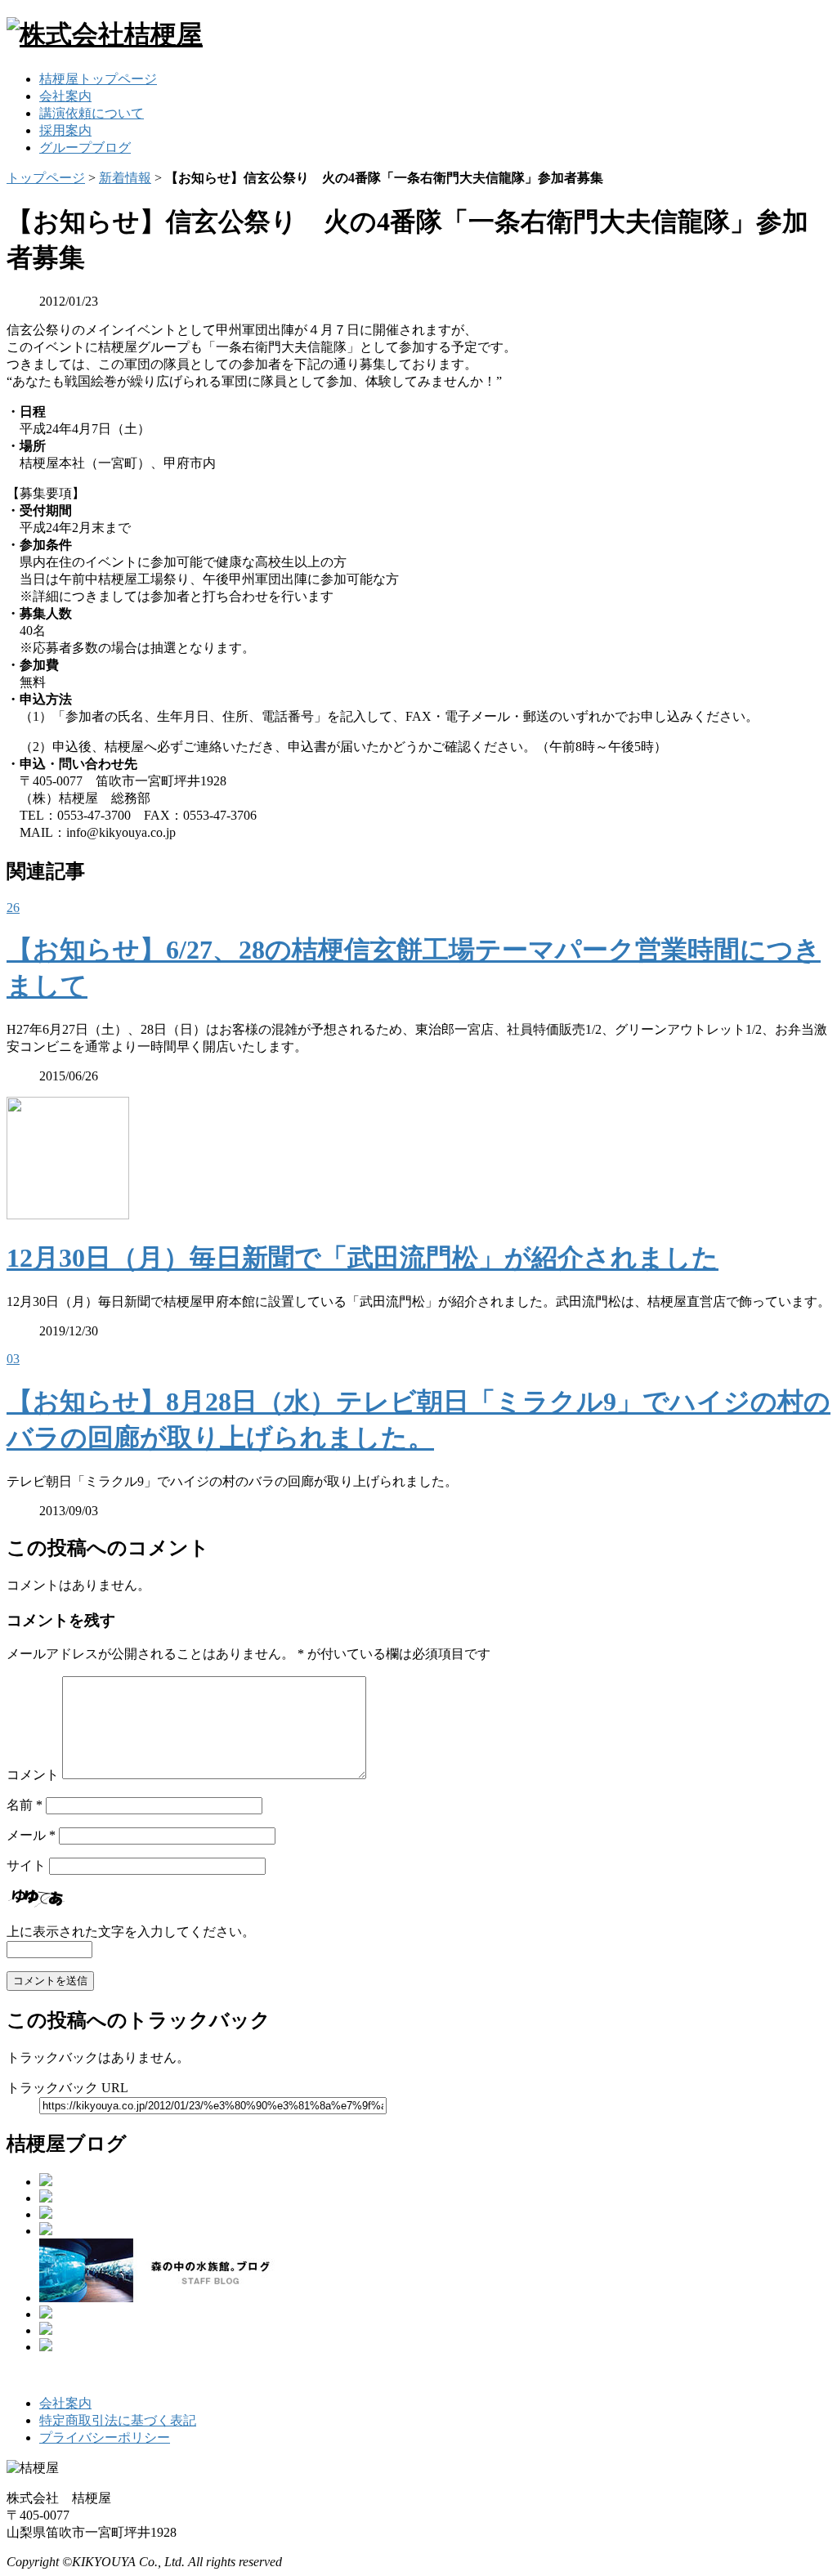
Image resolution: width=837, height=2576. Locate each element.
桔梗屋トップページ (98, 79)
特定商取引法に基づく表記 (118, 2420)
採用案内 (65, 130)
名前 (25, 1805)
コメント (33, 1775)
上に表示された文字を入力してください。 (131, 1932)
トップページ (46, 178)
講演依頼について (92, 113)
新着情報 (125, 178)
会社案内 (65, 96)
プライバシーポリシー (105, 2437)
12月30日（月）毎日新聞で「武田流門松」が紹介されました (363, 1258)
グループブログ (85, 148)
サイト (26, 1865)
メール (31, 1835)
